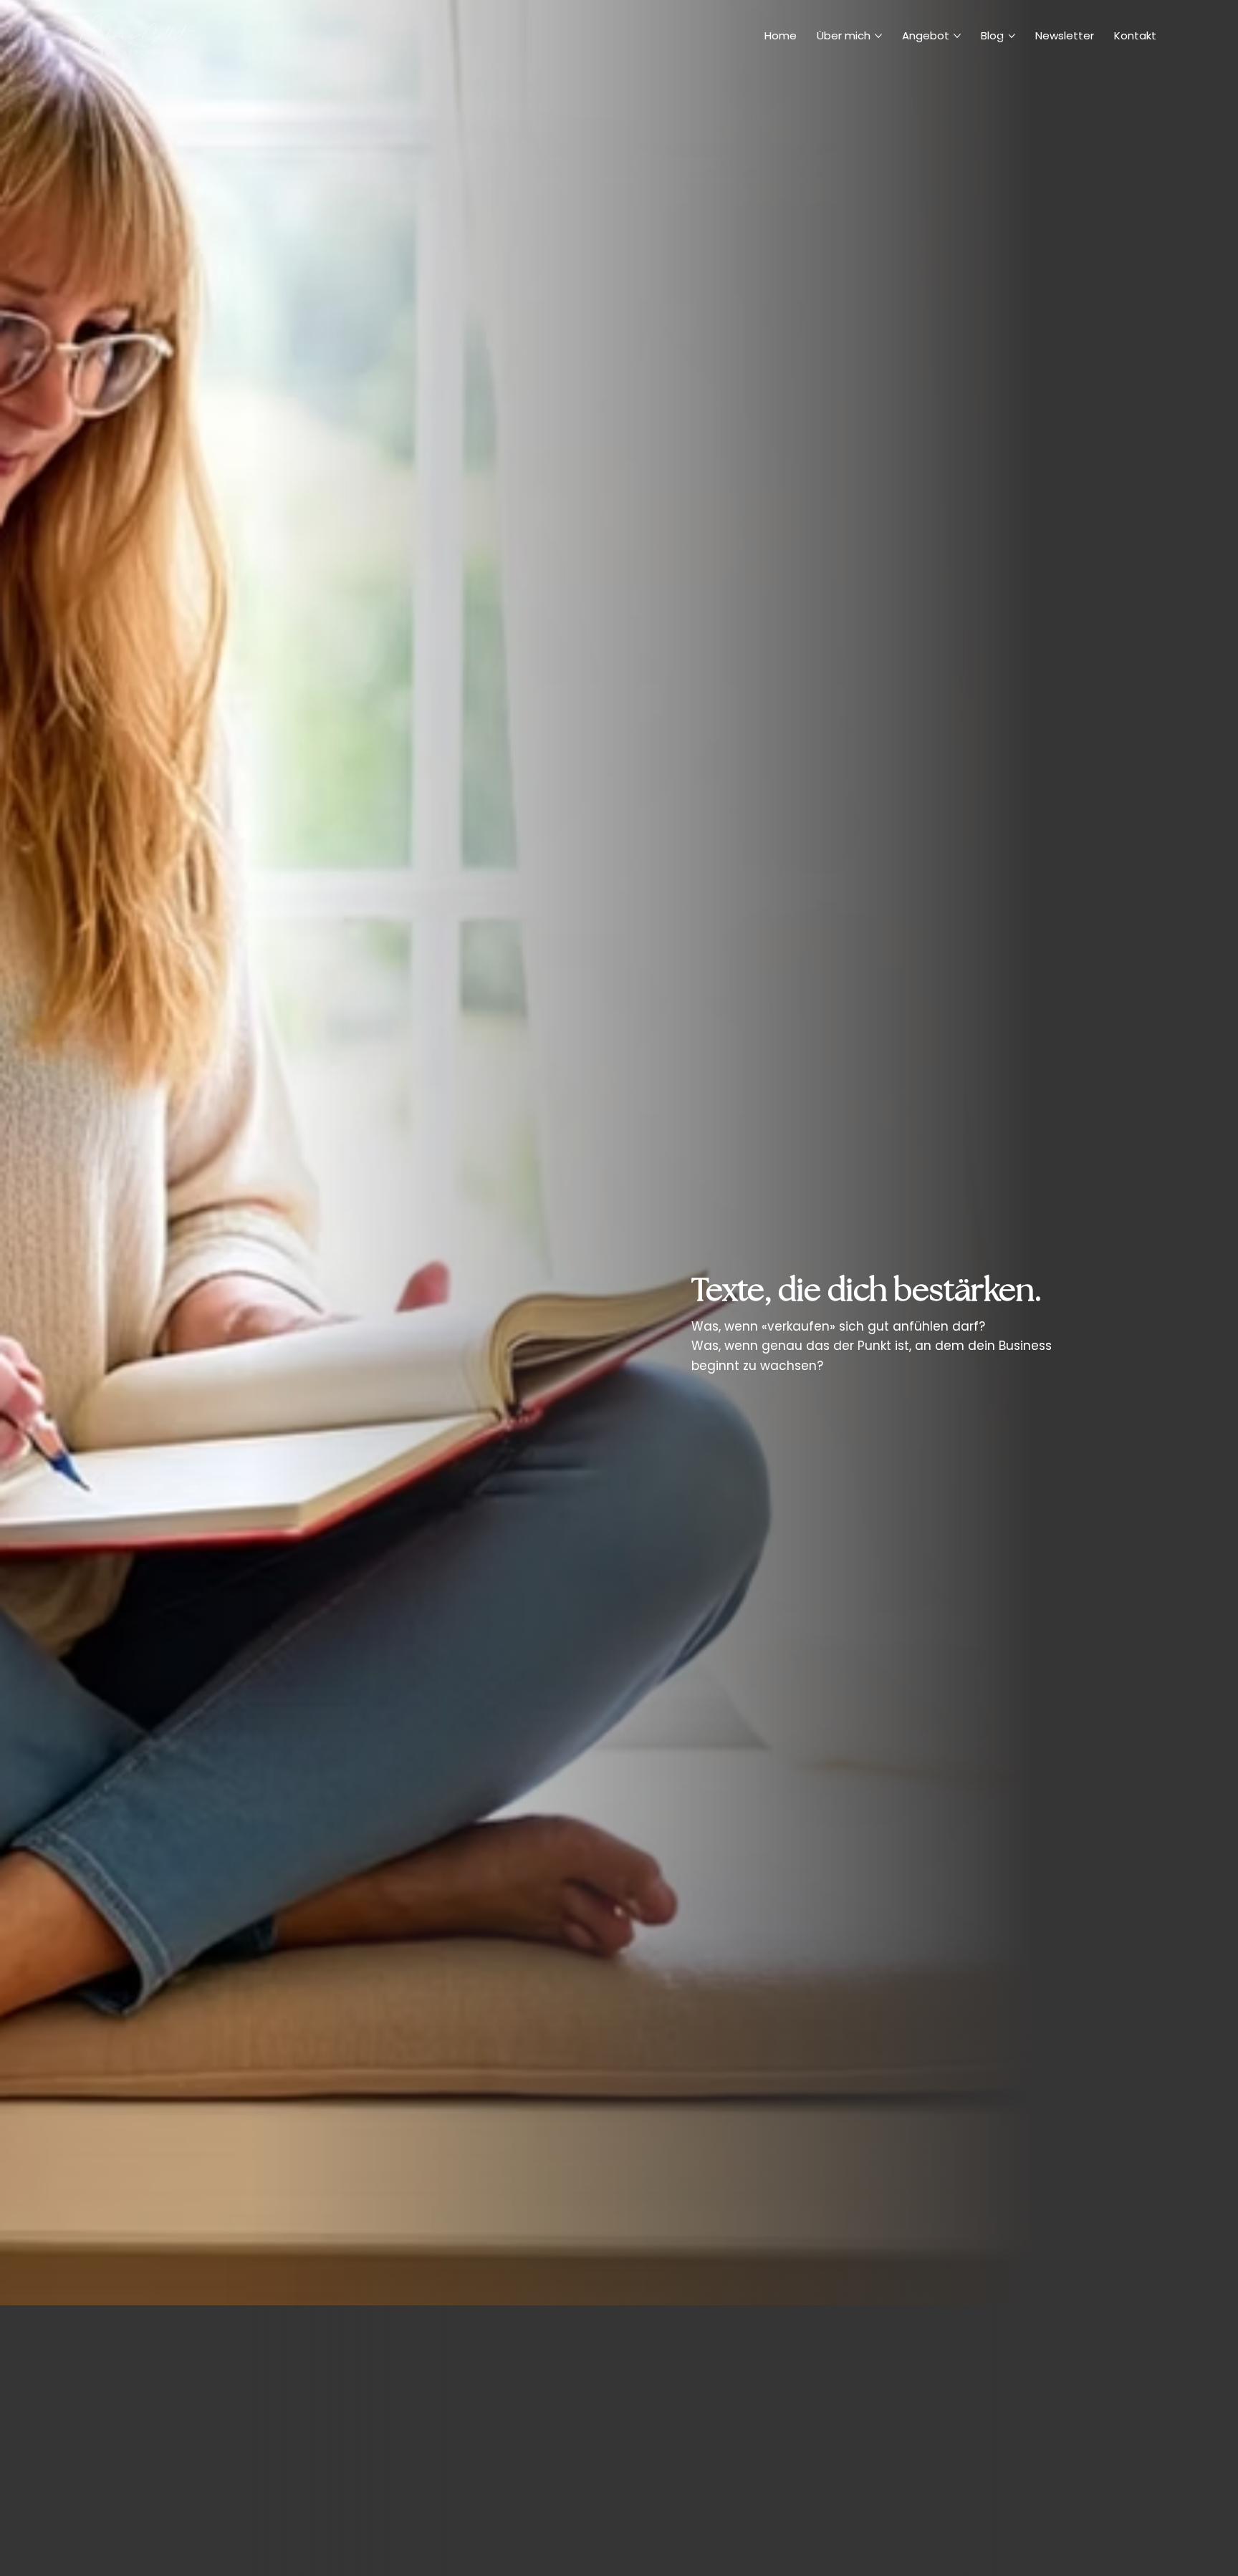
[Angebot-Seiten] (957, 36)
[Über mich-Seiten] (878, 36)
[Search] (1005, 36)
